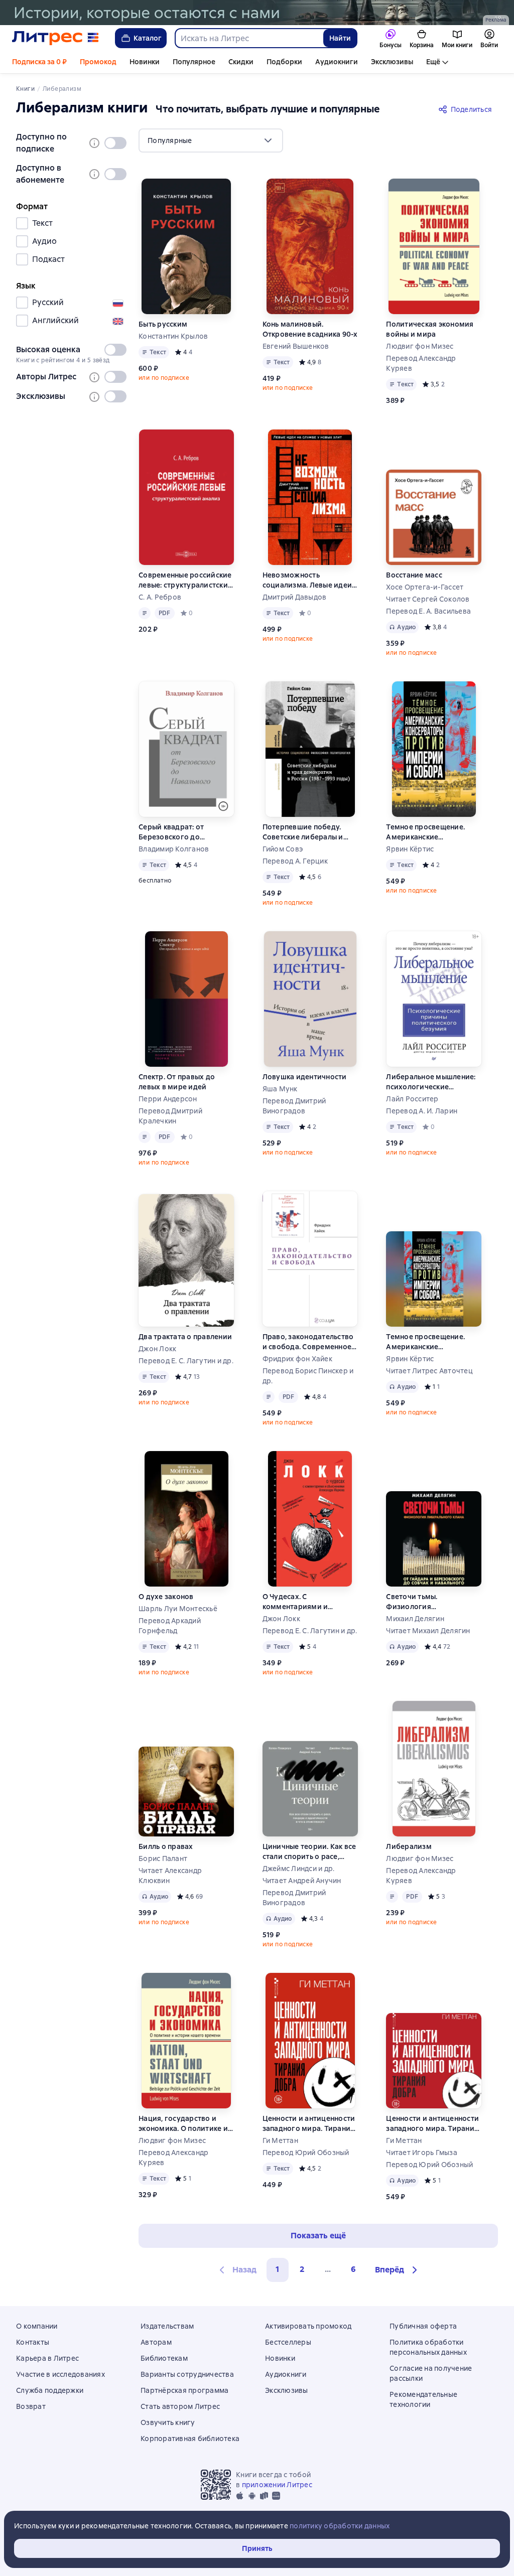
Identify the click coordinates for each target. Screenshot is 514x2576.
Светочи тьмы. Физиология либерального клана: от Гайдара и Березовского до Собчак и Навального (430, 1602)
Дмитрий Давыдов (295, 597)
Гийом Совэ (283, 849)
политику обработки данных (340, 2526)
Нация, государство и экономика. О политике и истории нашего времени (185, 2124)
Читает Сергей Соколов (428, 599)
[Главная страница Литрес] (55, 38)
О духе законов (166, 1597)
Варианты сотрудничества (187, 2374)
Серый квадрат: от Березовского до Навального (171, 832)
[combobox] (249, 38)
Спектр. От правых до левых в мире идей (177, 1082)
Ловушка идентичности (305, 1077)
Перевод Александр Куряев (421, 363)
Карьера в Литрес (47, 2358)
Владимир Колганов (174, 849)
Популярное (194, 62)
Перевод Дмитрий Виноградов (294, 1106)
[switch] (115, 143)
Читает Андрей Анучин (302, 1881)
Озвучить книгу (168, 2422)
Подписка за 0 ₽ (39, 62)
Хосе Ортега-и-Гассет (425, 587)
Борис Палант (163, 1858)
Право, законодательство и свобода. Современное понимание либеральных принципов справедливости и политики (308, 1342)
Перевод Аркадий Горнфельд (170, 1626)
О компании (37, 2326)
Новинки (145, 62)
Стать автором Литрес (180, 2406)
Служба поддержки (50, 2390)
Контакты (33, 2342)
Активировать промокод (308, 2326)
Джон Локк (157, 1349)
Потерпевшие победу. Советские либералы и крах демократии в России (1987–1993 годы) (306, 832)
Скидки (241, 62)
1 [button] (278, 2269)
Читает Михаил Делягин (428, 1631)
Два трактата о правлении (185, 1337)
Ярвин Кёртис (410, 849)
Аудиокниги (337, 62)
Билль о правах (166, 1846)
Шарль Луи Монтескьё (178, 1609)
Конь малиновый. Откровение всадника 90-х (310, 329)
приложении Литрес (277, 2485)
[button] (398, 2270)
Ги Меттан (280, 2140)
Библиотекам (164, 2358)
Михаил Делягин (415, 1619)
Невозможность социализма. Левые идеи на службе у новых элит (307, 580)
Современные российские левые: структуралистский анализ (185, 580)
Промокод (98, 62)
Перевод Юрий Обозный (306, 2153)
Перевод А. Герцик (295, 861)
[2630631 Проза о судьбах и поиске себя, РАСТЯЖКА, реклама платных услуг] (257, 13)
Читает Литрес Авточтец (429, 1371)
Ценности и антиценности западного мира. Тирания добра (309, 2124)
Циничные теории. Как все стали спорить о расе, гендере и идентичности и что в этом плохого (310, 1852)
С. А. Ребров (160, 597)
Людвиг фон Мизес (420, 346)
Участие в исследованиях (60, 2374)
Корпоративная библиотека (190, 2439)
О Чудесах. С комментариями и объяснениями (295, 1602)
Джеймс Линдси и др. (299, 1869)
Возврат (31, 2406)
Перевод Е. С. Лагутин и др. (186, 1361)
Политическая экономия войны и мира (430, 329)
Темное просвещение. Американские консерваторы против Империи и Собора (425, 832)
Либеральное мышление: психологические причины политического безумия (431, 1082)
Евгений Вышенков (296, 346)
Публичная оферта (423, 2326)
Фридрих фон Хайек (297, 1359)
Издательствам (167, 2326)
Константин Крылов (173, 336)
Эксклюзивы (392, 62)
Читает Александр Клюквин (170, 1876)
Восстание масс (414, 575)
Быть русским (163, 324)
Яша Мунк (280, 1089)
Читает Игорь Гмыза (422, 2153)
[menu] (211, 140)
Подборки (284, 62)
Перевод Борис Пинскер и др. (308, 1376)
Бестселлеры (288, 2342)
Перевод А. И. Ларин (422, 1111)
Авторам (156, 2342)
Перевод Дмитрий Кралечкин (170, 1116)
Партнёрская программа (184, 2390)
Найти (340, 38)
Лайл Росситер (412, 1099)
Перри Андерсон (168, 1099)
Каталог (148, 38)
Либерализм (409, 1846)
